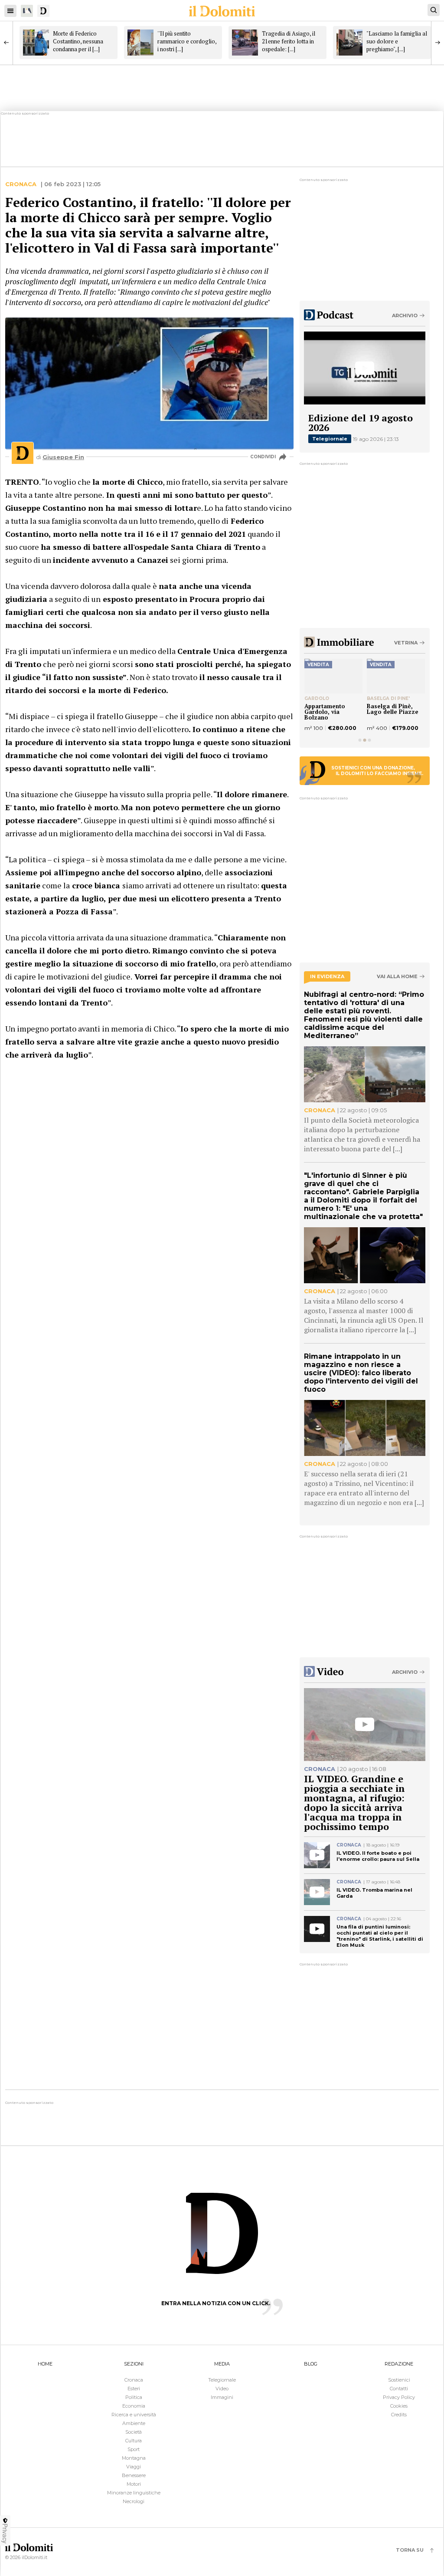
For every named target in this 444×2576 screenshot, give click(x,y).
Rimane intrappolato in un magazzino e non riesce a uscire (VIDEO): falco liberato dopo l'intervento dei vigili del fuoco (361, 1373)
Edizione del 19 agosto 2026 (361, 422)
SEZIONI (134, 2364)
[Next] (437, 43)
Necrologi (134, 2501)
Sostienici (399, 2380)
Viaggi (134, 2467)
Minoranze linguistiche (134, 2493)
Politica (134, 2397)
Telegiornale (330, 439)
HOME (45, 2364)
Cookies (399, 2406)
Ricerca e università (134, 2415)
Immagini (222, 2397)
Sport (134, 2449)
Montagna (134, 2458)
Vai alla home (397, 977)
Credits (399, 2415)
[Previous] (7, 43)
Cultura (134, 2441)
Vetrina (406, 643)
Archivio (405, 315)
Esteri (134, 2389)
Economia (134, 2406)
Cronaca (21, 184)
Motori (134, 2484)
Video (222, 2389)
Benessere (134, 2475)
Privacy (5, 2533)
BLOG (311, 2364)
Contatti (399, 2389)
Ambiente (134, 2423)
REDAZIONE (399, 2364)
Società (134, 2432)
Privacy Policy (399, 2397)
